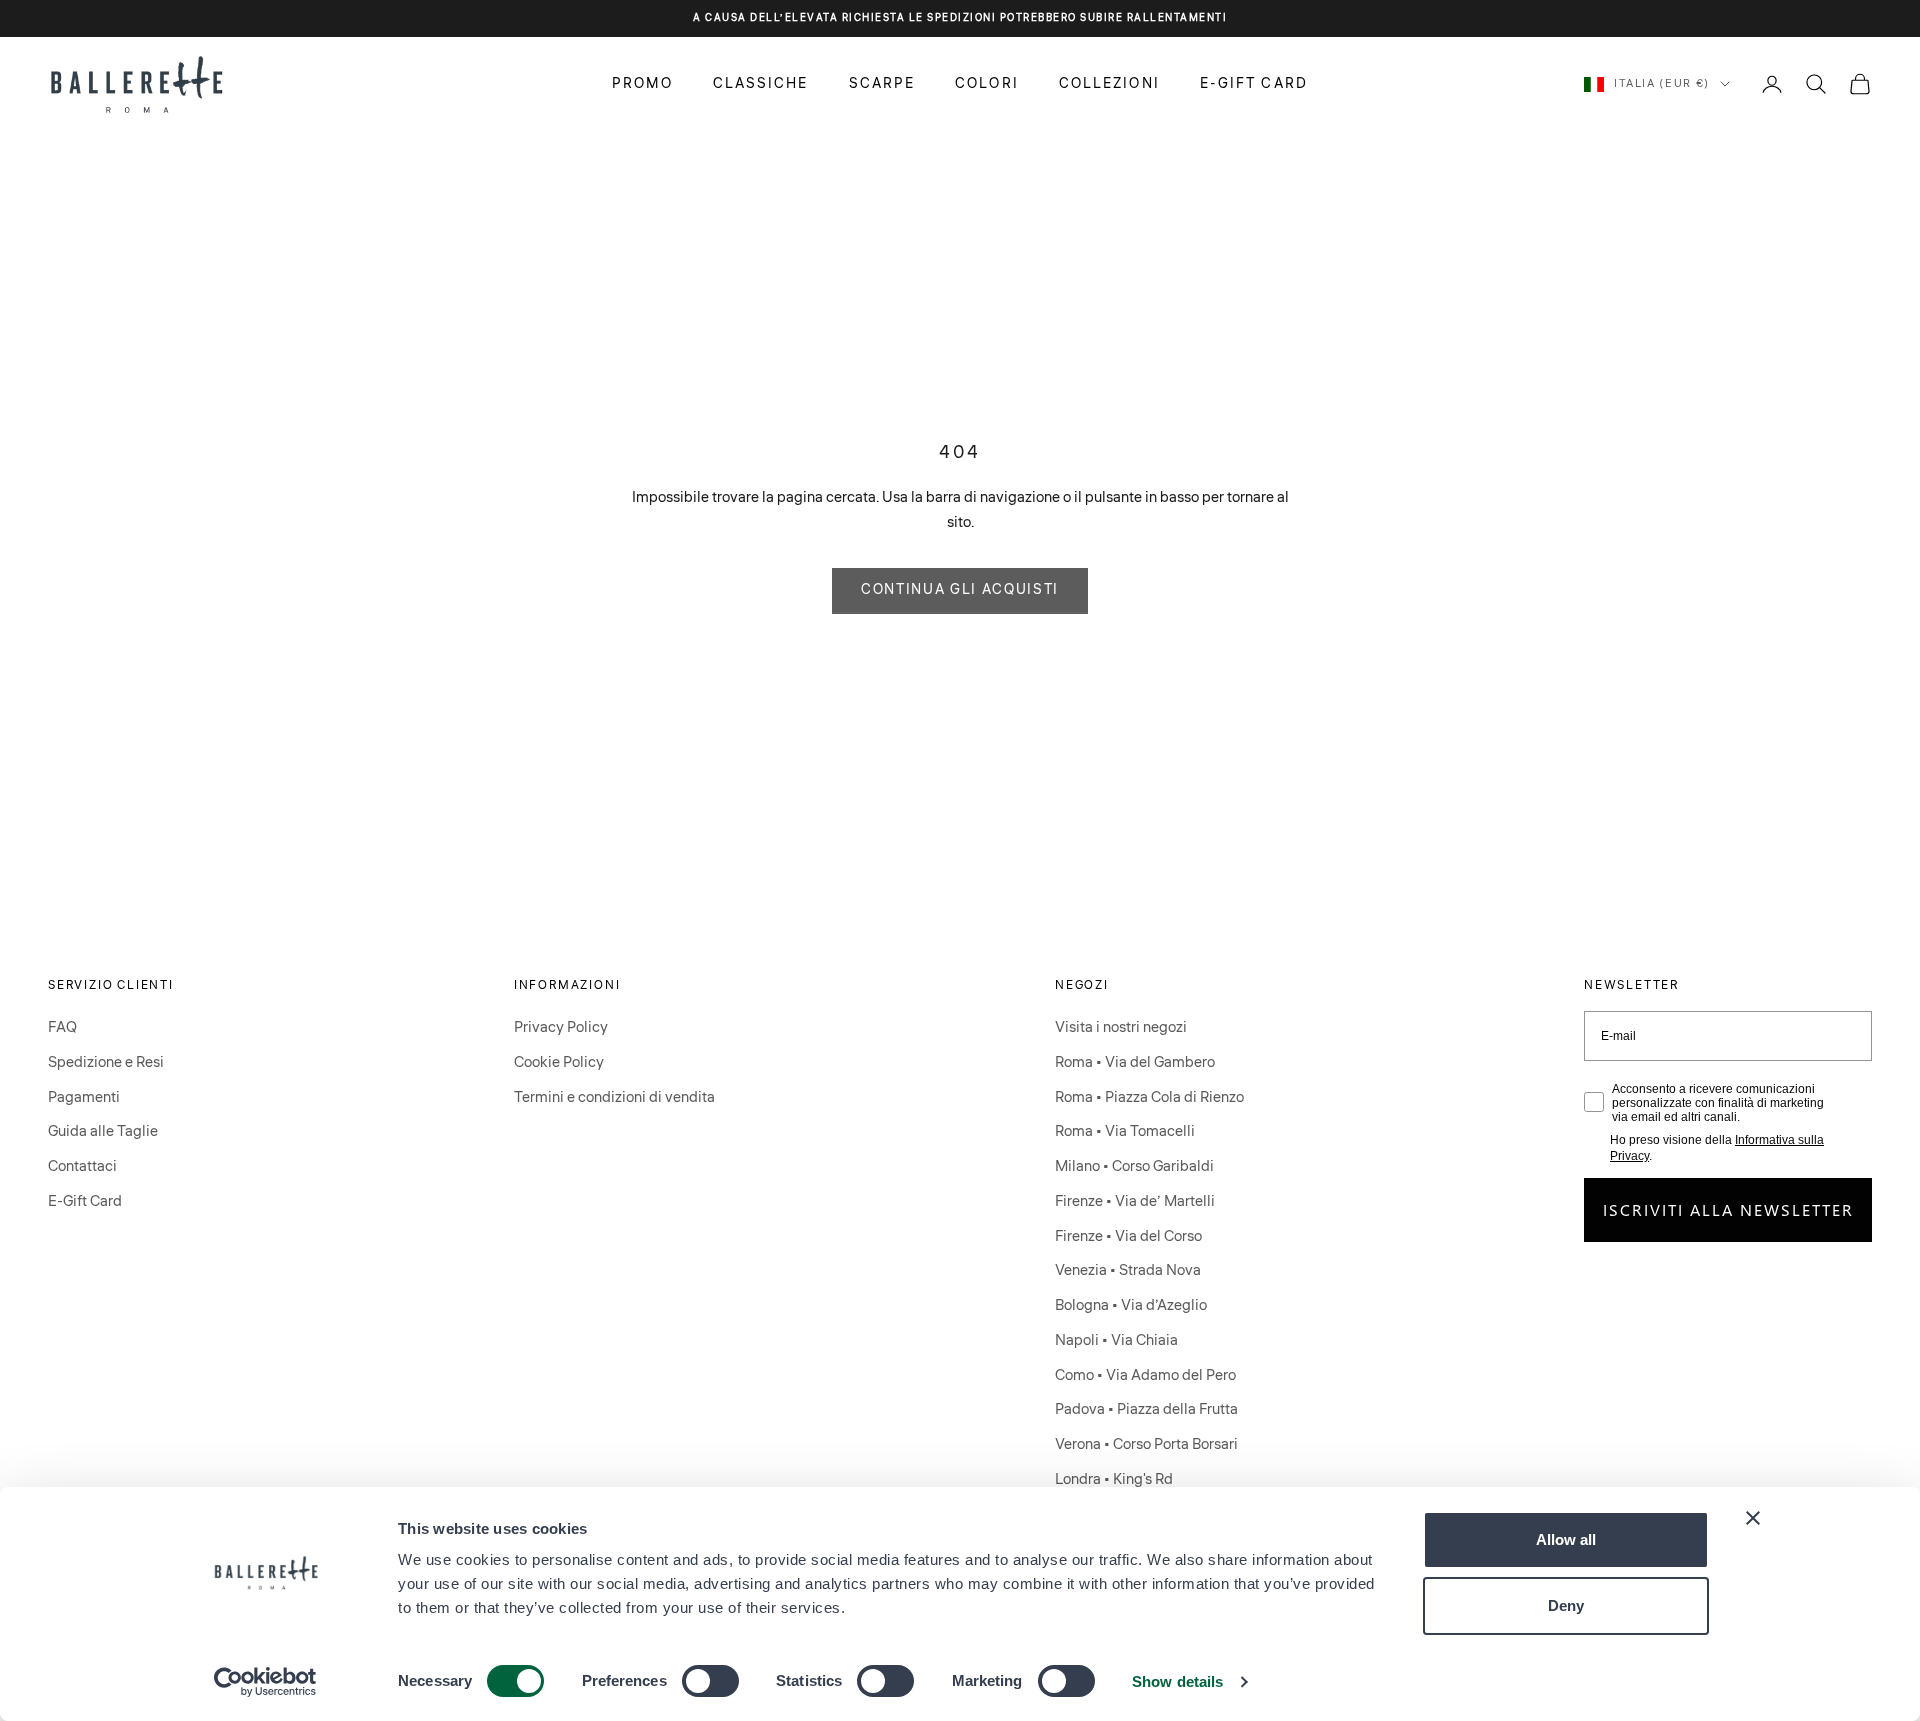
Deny (1566, 1605)
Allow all (1566, 1539)
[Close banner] (1753, 1518)
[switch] (710, 1681)
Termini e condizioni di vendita (614, 1097)
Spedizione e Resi (106, 1062)
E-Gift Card (85, 1201)
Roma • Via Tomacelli (1125, 1131)
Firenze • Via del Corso (1128, 1236)
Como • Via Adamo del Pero (1145, 1375)
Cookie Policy (559, 1062)
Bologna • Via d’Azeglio (1131, 1305)
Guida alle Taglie (103, 1131)
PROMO (642, 83)
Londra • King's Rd (1114, 1479)
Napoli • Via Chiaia (1116, 1340)
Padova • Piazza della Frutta (1146, 1409)
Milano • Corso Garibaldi (1134, 1166)
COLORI (987, 83)
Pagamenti (84, 1097)
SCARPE (882, 83)
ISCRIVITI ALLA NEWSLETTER (1728, 1209)
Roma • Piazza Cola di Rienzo (1149, 1097)
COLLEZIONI (1109, 83)
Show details (1177, 1681)
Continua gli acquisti (960, 590)
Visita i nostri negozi (1121, 1027)
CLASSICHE (761, 83)
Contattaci (82, 1166)
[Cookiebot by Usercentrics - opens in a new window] (265, 1682)
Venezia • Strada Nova (1128, 1270)
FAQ (62, 1027)
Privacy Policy (561, 1027)
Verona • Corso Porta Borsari (1146, 1444)
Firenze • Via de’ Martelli (1135, 1201)
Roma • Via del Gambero (1135, 1062)
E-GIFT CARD (1254, 83)
